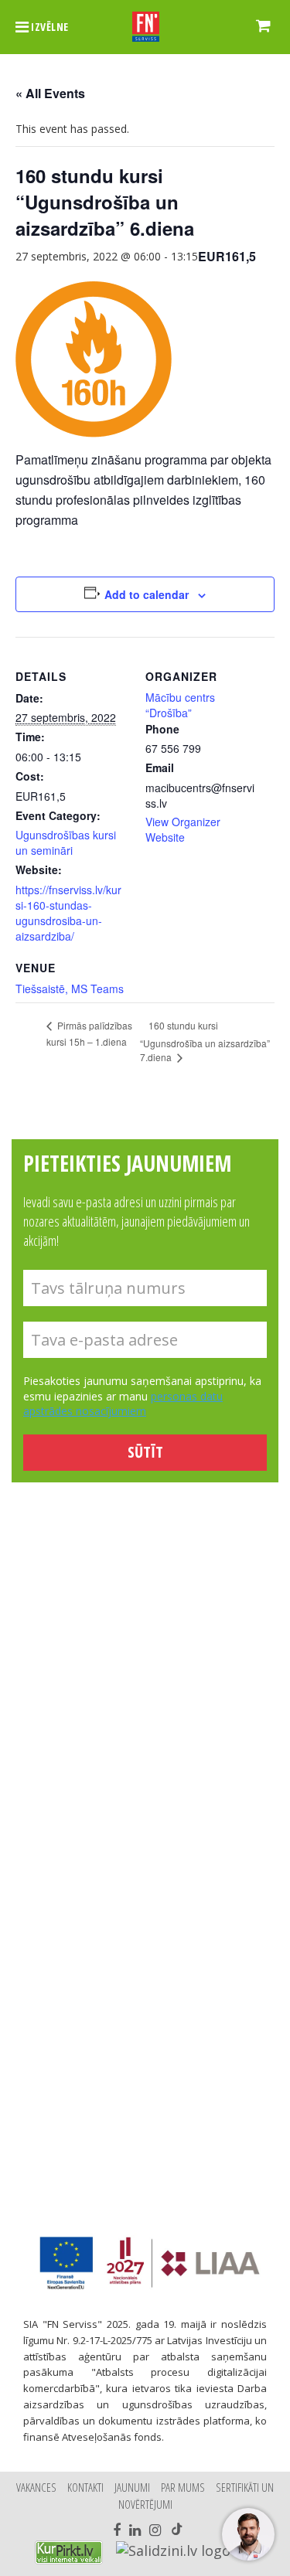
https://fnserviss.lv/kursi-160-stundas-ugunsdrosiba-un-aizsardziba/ (68, 913)
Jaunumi (132, 2487)
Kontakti (85, 2487)
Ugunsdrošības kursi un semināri (66, 842)
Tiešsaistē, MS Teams (70, 989)
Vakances (36, 2487)
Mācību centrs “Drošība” (180, 705)
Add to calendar (147, 594)
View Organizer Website (183, 829)
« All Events (50, 93)
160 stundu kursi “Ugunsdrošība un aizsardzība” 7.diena (205, 1041)
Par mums (183, 2487)
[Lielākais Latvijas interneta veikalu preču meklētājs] (69, 2552)
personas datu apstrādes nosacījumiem (123, 1404)
